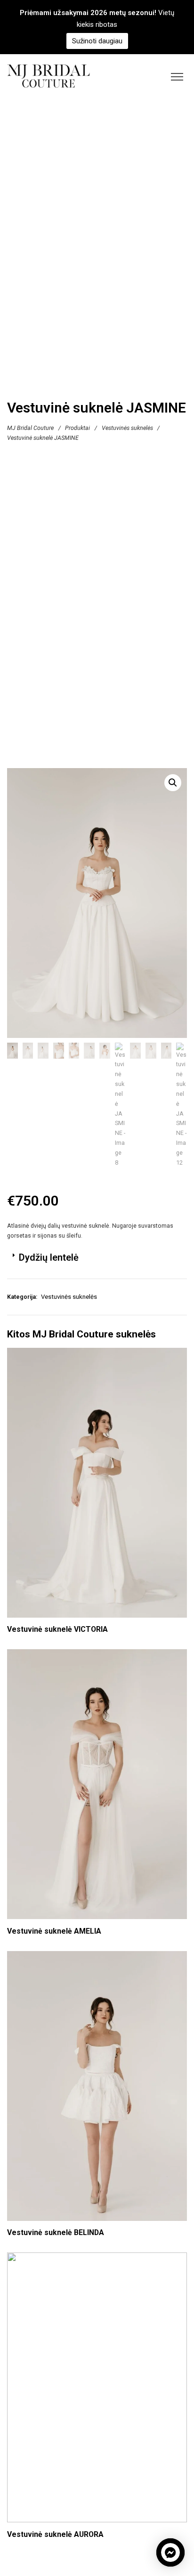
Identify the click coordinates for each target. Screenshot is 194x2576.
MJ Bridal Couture (30, 428)
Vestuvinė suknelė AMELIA (54, 1931)
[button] (173, 783)
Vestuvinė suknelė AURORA (55, 2534)
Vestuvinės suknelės (127, 428)
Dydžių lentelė (49, 1257)
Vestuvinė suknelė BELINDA (56, 2232)
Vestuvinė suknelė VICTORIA (57, 1629)
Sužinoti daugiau (97, 41)
